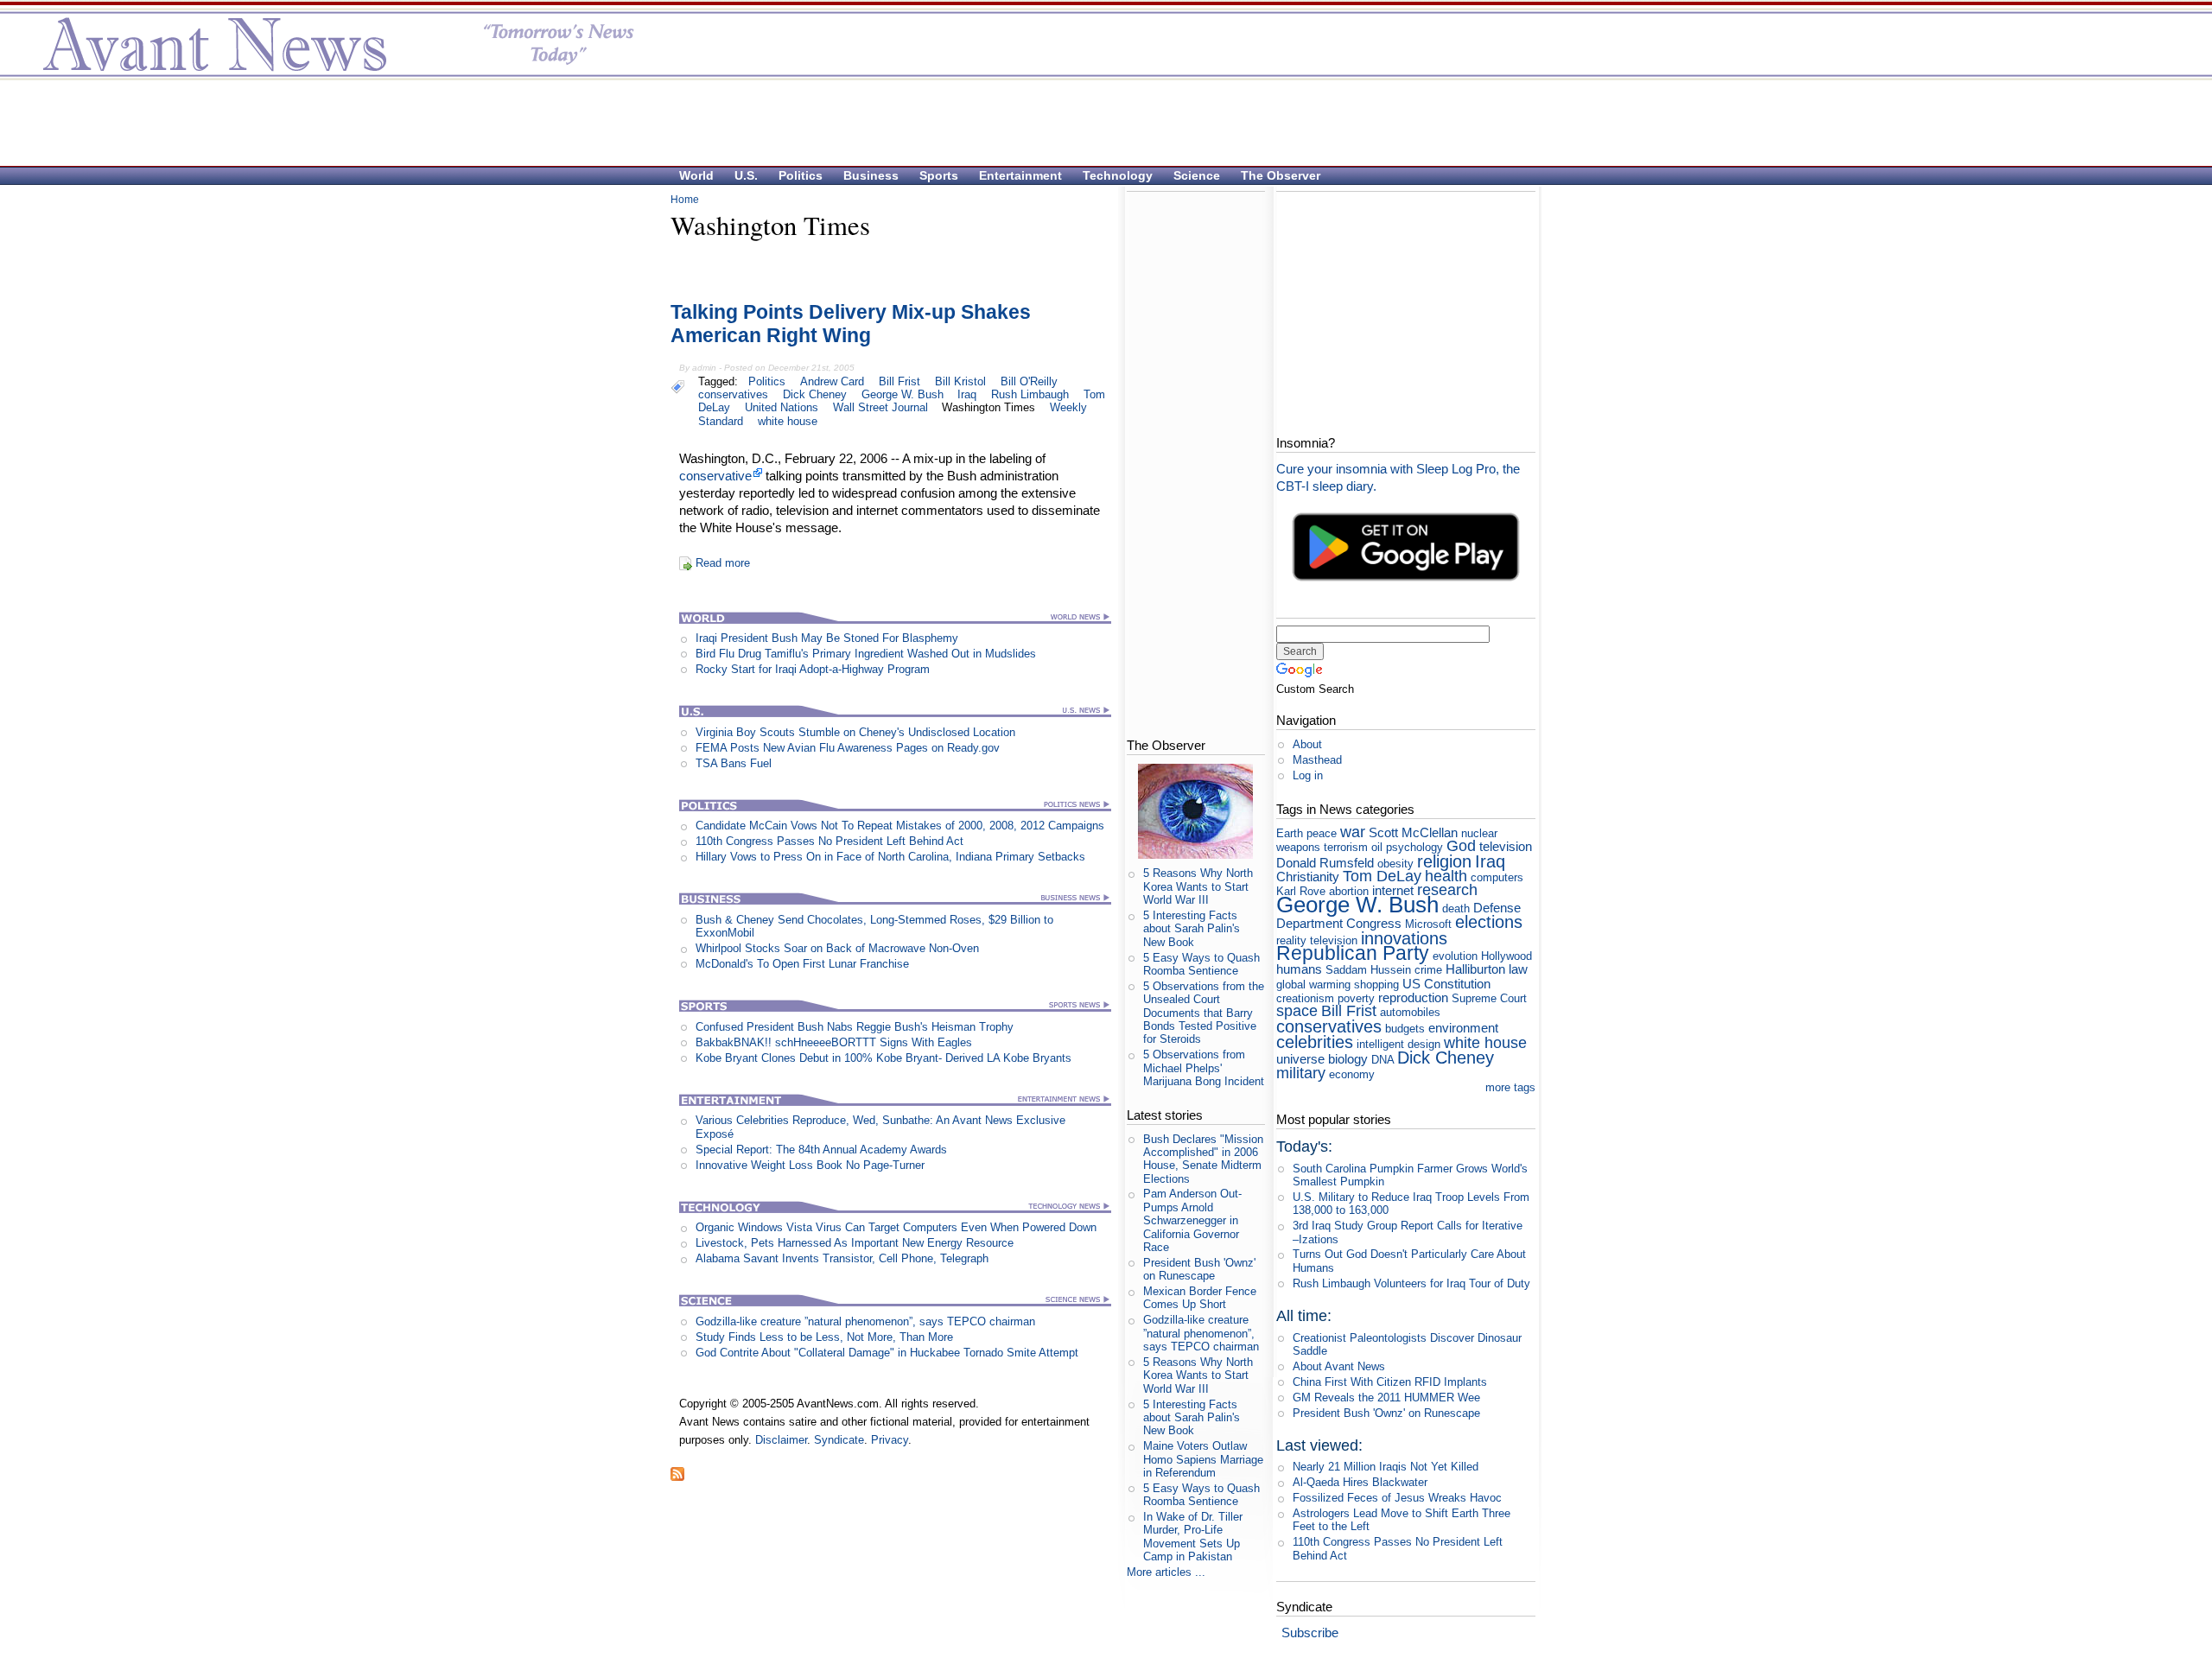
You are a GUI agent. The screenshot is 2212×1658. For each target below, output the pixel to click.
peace (1322, 833)
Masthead (1317, 760)
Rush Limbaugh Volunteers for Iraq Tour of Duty (1411, 1283)
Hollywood (1506, 956)
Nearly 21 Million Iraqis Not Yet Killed (1386, 1467)
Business (871, 175)
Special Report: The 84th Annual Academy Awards (821, 1150)
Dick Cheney (815, 394)
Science (1197, 175)
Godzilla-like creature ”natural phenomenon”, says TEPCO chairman (865, 1321)
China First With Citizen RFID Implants (1390, 1382)
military (1301, 1073)
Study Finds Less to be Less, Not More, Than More (824, 1337)
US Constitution (1446, 984)
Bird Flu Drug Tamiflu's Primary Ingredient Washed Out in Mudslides (866, 654)
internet (1393, 890)
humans (1299, 969)
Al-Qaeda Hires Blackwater (1360, 1482)
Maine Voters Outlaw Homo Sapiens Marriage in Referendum (1203, 1459)
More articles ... (1166, 1572)
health (1446, 876)
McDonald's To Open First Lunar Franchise (802, 964)
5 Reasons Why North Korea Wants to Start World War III (1198, 886)
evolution (1455, 956)
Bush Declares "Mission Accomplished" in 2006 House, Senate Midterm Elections (1203, 1159)
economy (1352, 1074)
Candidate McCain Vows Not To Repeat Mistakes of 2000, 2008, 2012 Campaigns (900, 826)
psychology (1414, 847)
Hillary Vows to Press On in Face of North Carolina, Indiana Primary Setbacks (890, 857)
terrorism (1346, 847)
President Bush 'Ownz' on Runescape (1199, 1269)
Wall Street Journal (880, 407)
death (1456, 908)
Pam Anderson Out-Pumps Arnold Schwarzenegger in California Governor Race (1192, 1220)
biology (1348, 1059)
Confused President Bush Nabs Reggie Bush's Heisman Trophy (855, 1027)
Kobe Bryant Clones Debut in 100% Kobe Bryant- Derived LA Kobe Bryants (884, 1058)
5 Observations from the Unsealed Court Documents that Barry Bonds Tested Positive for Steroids (1204, 1013)
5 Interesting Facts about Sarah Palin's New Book (1192, 929)
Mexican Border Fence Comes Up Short (1200, 1298)
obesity (1395, 864)
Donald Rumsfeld (1325, 863)
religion (1444, 861)
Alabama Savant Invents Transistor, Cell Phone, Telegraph (842, 1258)
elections (1489, 921)
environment (1463, 1028)
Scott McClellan (1413, 832)
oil (1377, 847)
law (1518, 969)
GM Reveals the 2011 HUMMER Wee (1386, 1398)
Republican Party (1353, 953)
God (1461, 846)
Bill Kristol (960, 381)
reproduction (1413, 997)
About (1307, 744)
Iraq (967, 394)
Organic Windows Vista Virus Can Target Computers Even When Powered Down (896, 1227)
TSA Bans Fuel (734, 763)
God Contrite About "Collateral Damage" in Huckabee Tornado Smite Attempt (887, 1353)
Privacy (890, 1440)
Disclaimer (781, 1440)
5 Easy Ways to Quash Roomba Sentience (1201, 964)
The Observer (1281, 175)
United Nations (782, 407)
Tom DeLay (1382, 876)
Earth (1290, 833)
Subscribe (1310, 1633)
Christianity (1308, 877)
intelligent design (1398, 1044)
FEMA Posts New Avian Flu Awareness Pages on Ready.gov (848, 748)
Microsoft (1428, 924)
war (1353, 832)
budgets (1405, 1029)
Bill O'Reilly (1029, 381)
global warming (1313, 985)
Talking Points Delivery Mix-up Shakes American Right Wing (851, 324)
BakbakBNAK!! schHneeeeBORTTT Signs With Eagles (834, 1042)
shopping (1376, 985)
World (696, 175)
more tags (1510, 1087)
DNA (1382, 1060)
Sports (939, 175)
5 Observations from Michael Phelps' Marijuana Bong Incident (1204, 1068)
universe (1300, 1059)
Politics (801, 175)
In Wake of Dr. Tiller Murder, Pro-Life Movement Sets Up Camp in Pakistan (1193, 1537)
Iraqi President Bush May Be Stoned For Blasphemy (827, 638)
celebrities (1315, 1042)
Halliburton (1475, 969)
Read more (723, 563)
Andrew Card (832, 381)
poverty (1356, 998)
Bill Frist (899, 381)
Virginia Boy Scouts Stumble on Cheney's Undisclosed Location (855, 732)
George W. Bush (903, 394)
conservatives (733, 394)
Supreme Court (1489, 998)
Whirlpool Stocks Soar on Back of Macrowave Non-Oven (837, 948)
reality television (1317, 940)
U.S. (746, 175)
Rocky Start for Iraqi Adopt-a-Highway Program (813, 669)
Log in (1308, 775)
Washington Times (988, 407)
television (1506, 846)
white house (788, 421)
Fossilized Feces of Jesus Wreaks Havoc (1397, 1498)
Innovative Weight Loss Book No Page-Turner (810, 1165)
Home (685, 200)
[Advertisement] (1097, 122)
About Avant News (1339, 1366)
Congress (1374, 923)
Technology (1118, 175)
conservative (715, 476)
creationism (1305, 998)
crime (1428, 970)
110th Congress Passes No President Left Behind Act (829, 841)
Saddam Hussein (1368, 970)
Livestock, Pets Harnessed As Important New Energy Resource (855, 1243)
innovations (1404, 938)
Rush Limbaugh (1030, 394)
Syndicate (839, 1440)
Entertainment (1020, 175)
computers (1497, 877)
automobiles (1410, 1012)
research (1447, 890)
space (1297, 1011)
